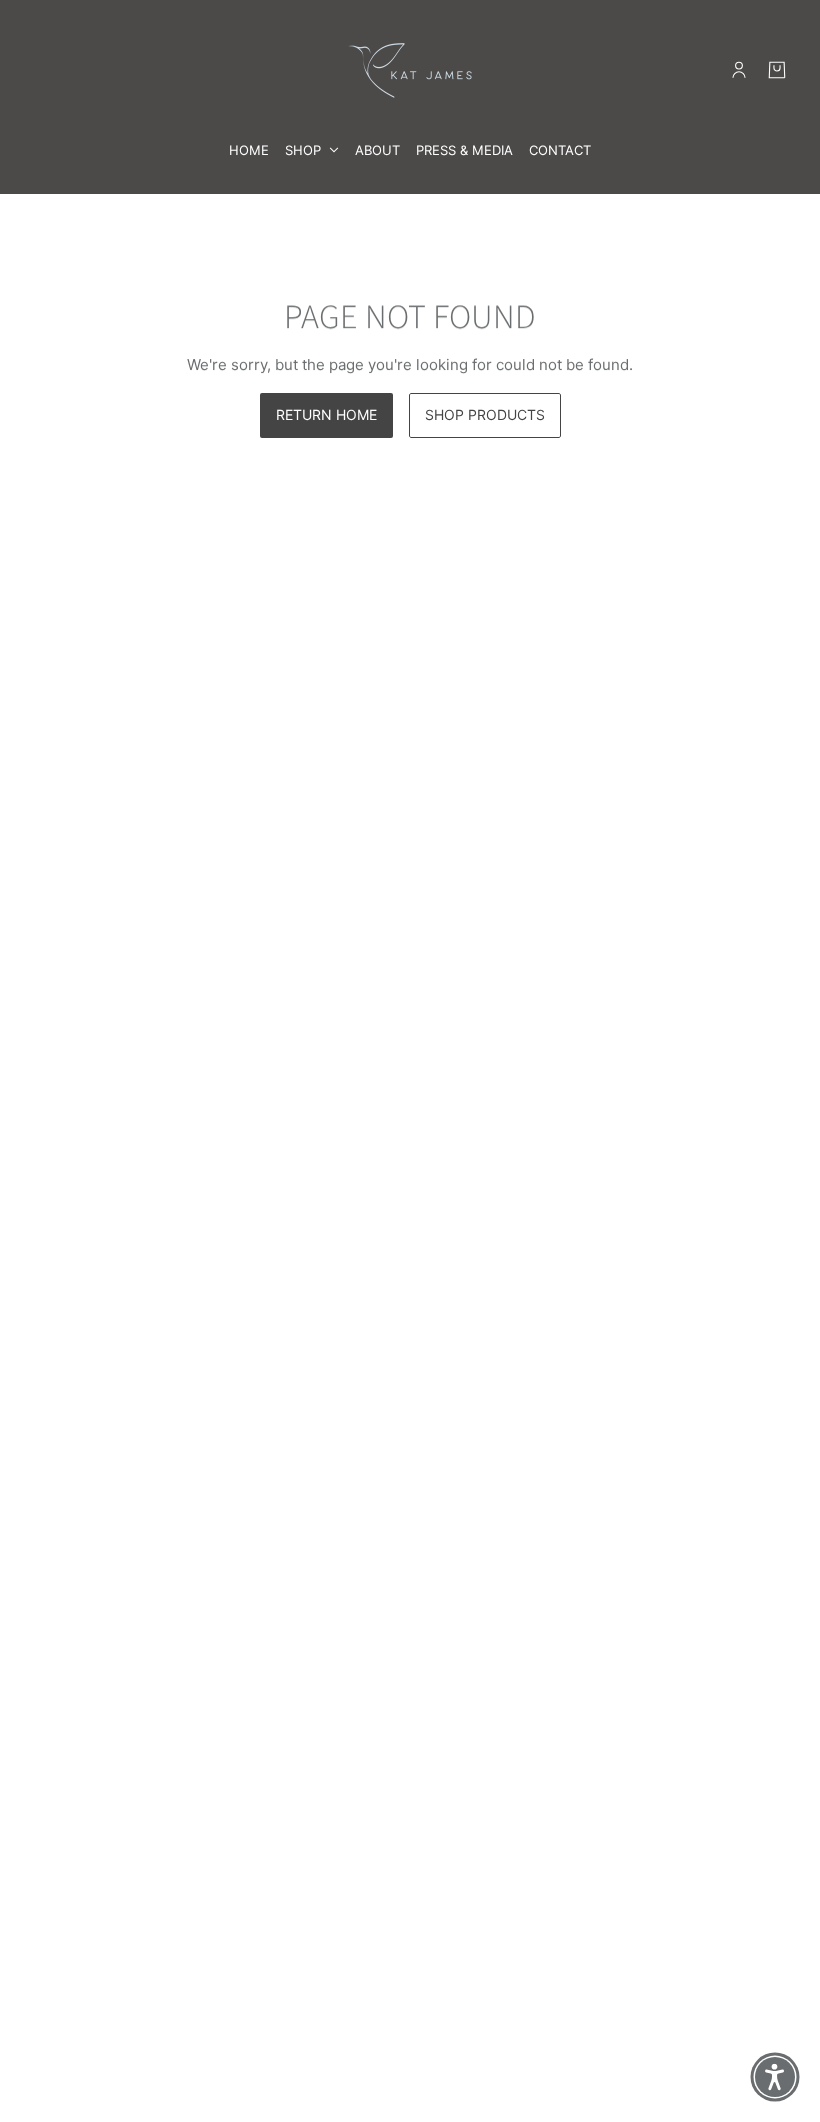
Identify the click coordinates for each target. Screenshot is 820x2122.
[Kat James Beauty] (410, 69)
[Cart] (777, 70)
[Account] (739, 70)
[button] (775, 2077)
